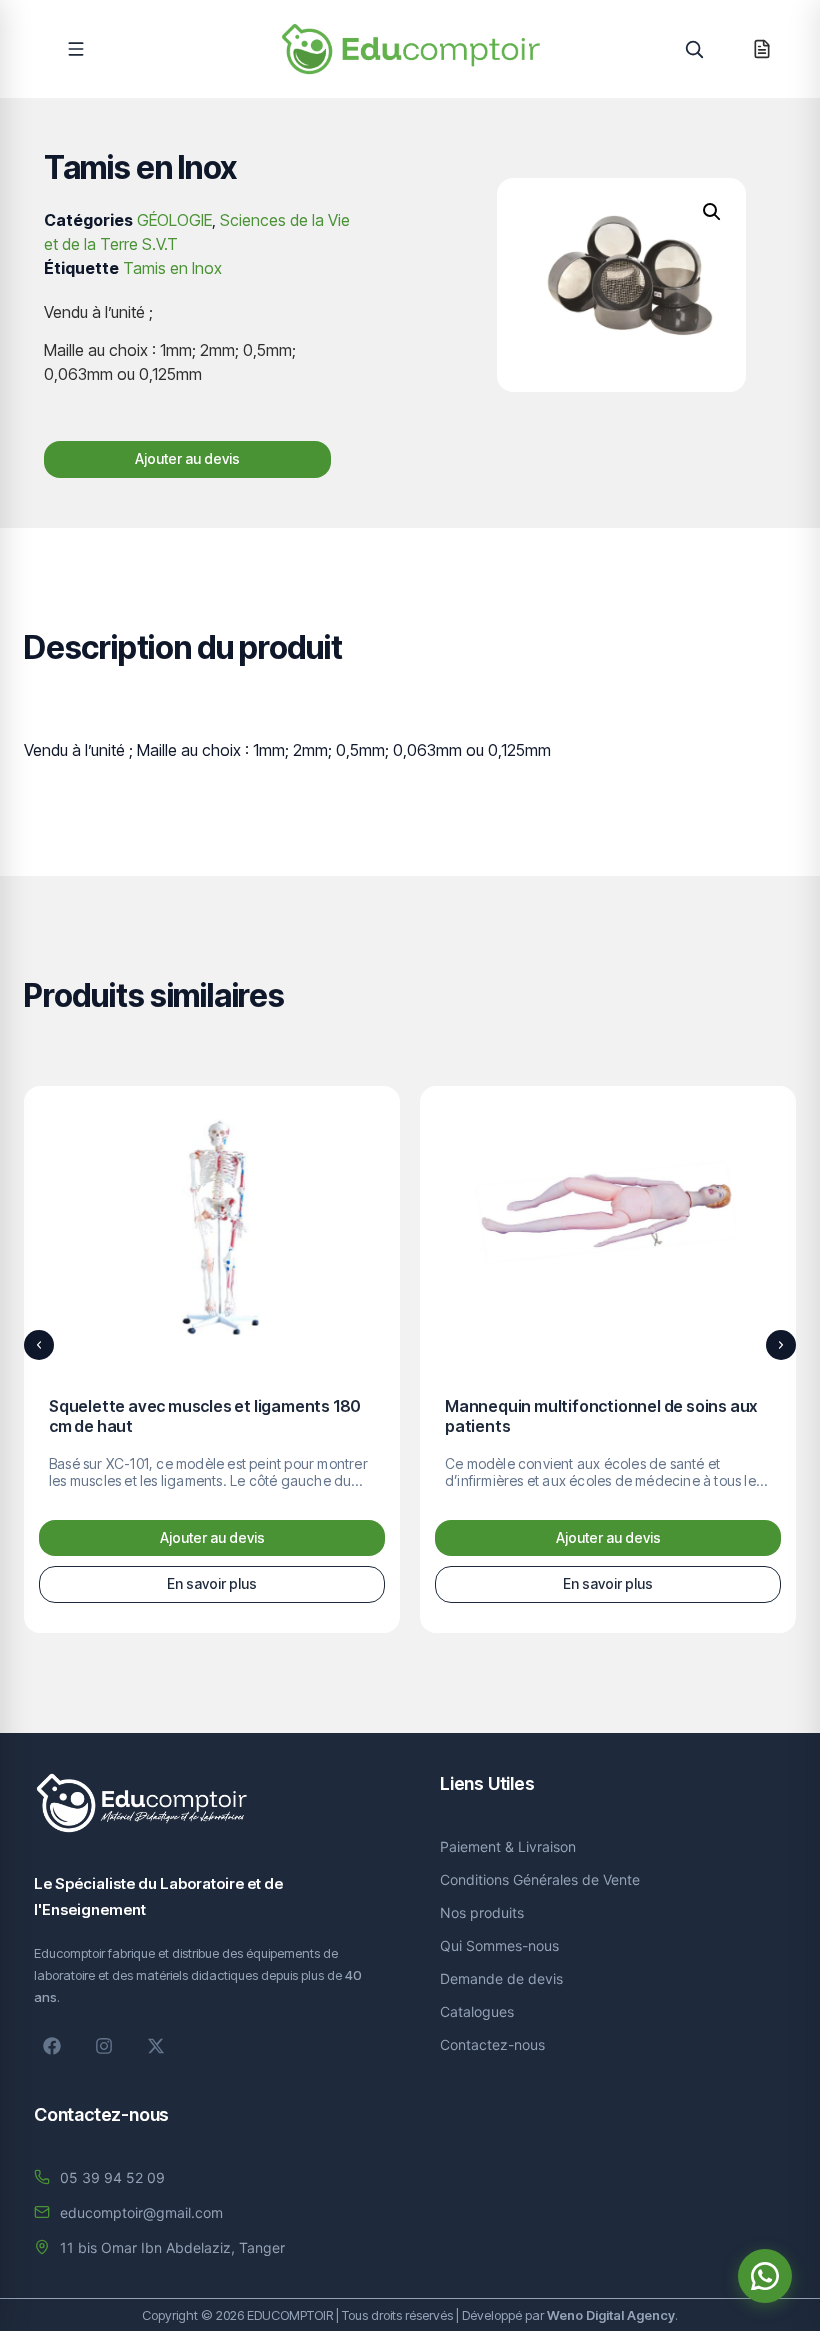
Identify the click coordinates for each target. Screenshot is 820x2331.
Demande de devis (501, 1978)
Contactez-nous (492, 2044)
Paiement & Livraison (508, 1846)
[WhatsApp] (765, 2276)
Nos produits (482, 1912)
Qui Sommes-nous (499, 1945)
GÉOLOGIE (174, 220)
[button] (76, 49)
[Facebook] (52, 2046)
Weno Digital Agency (611, 2315)
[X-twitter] (156, 2046)
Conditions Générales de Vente (540, 1879)
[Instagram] (104, 2046)
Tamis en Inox (172, 268)
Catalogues (477, 2011)
